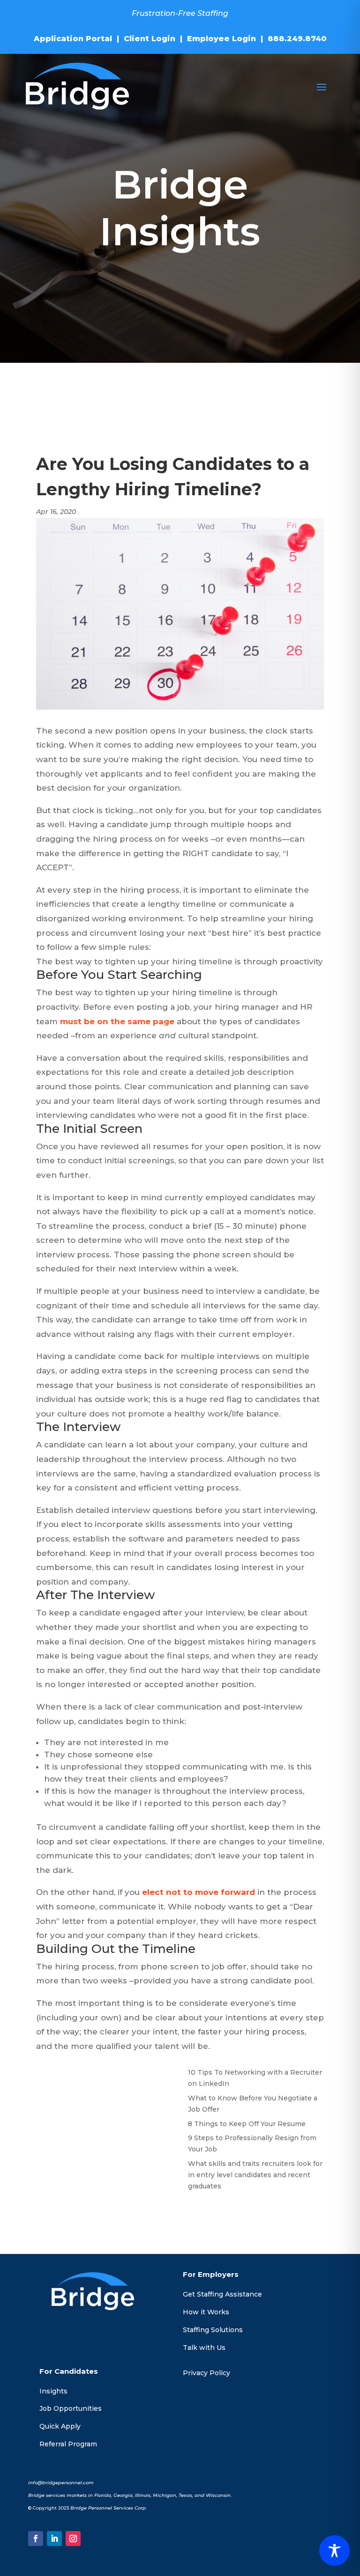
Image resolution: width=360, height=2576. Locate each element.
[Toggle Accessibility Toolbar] (334, 2550)
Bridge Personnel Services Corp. (109, 2508)
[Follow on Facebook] (36, 2539)
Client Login (150, 39)
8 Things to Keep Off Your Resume (247, 2124)
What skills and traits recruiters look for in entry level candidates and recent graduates (255, 2175)
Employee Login (221, 39)
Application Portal (73, 39)
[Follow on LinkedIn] (54, 2539)
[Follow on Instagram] (73, 2539)
